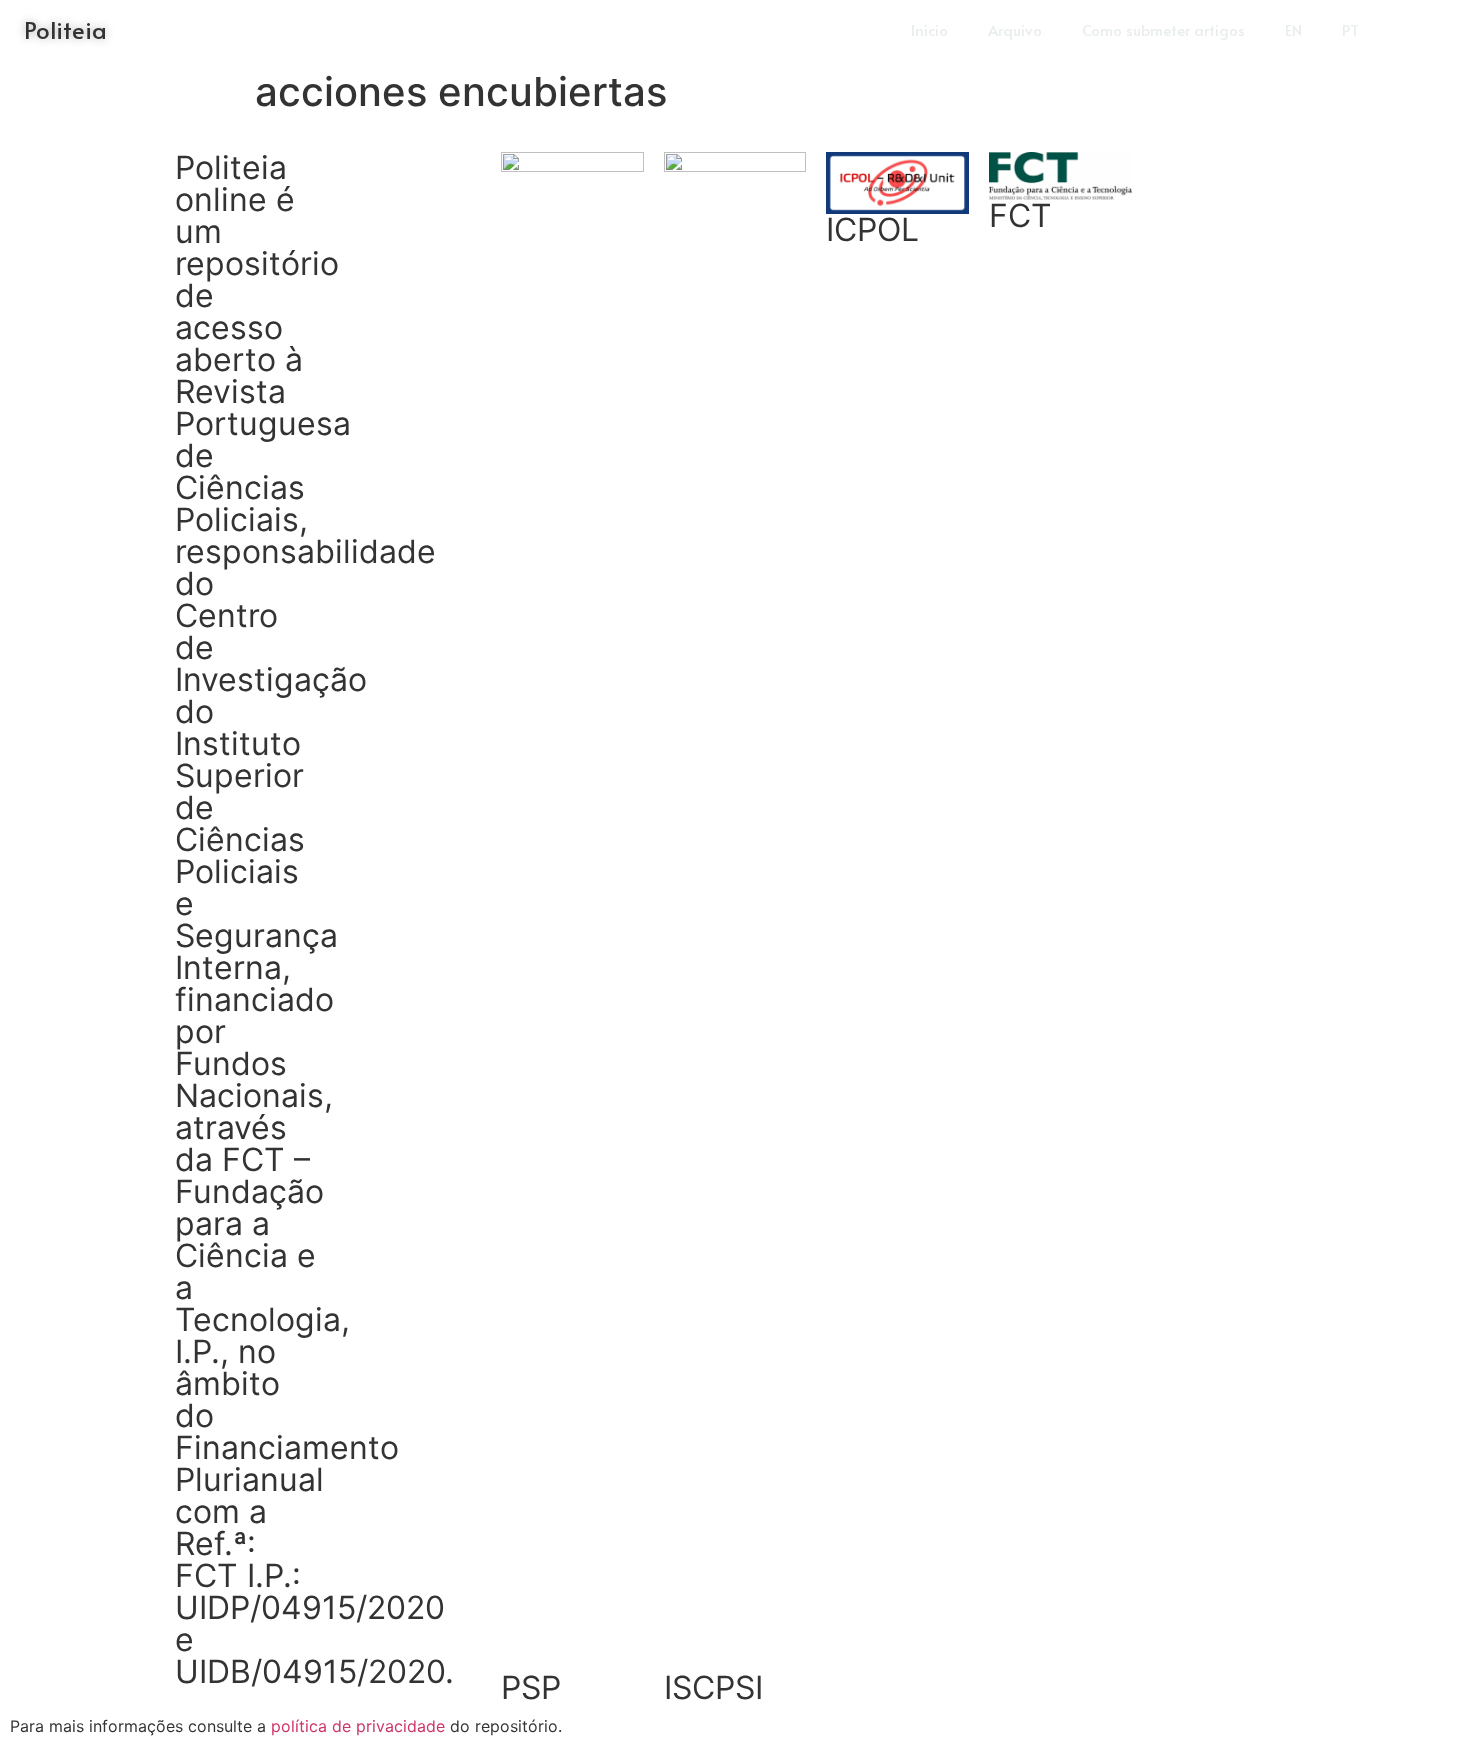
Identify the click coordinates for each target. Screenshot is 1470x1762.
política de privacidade (358, 1726)
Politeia (65, 29)
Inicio (929, 29)
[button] (1420, 30)
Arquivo (1015, 29)
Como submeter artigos (1163, 29)
